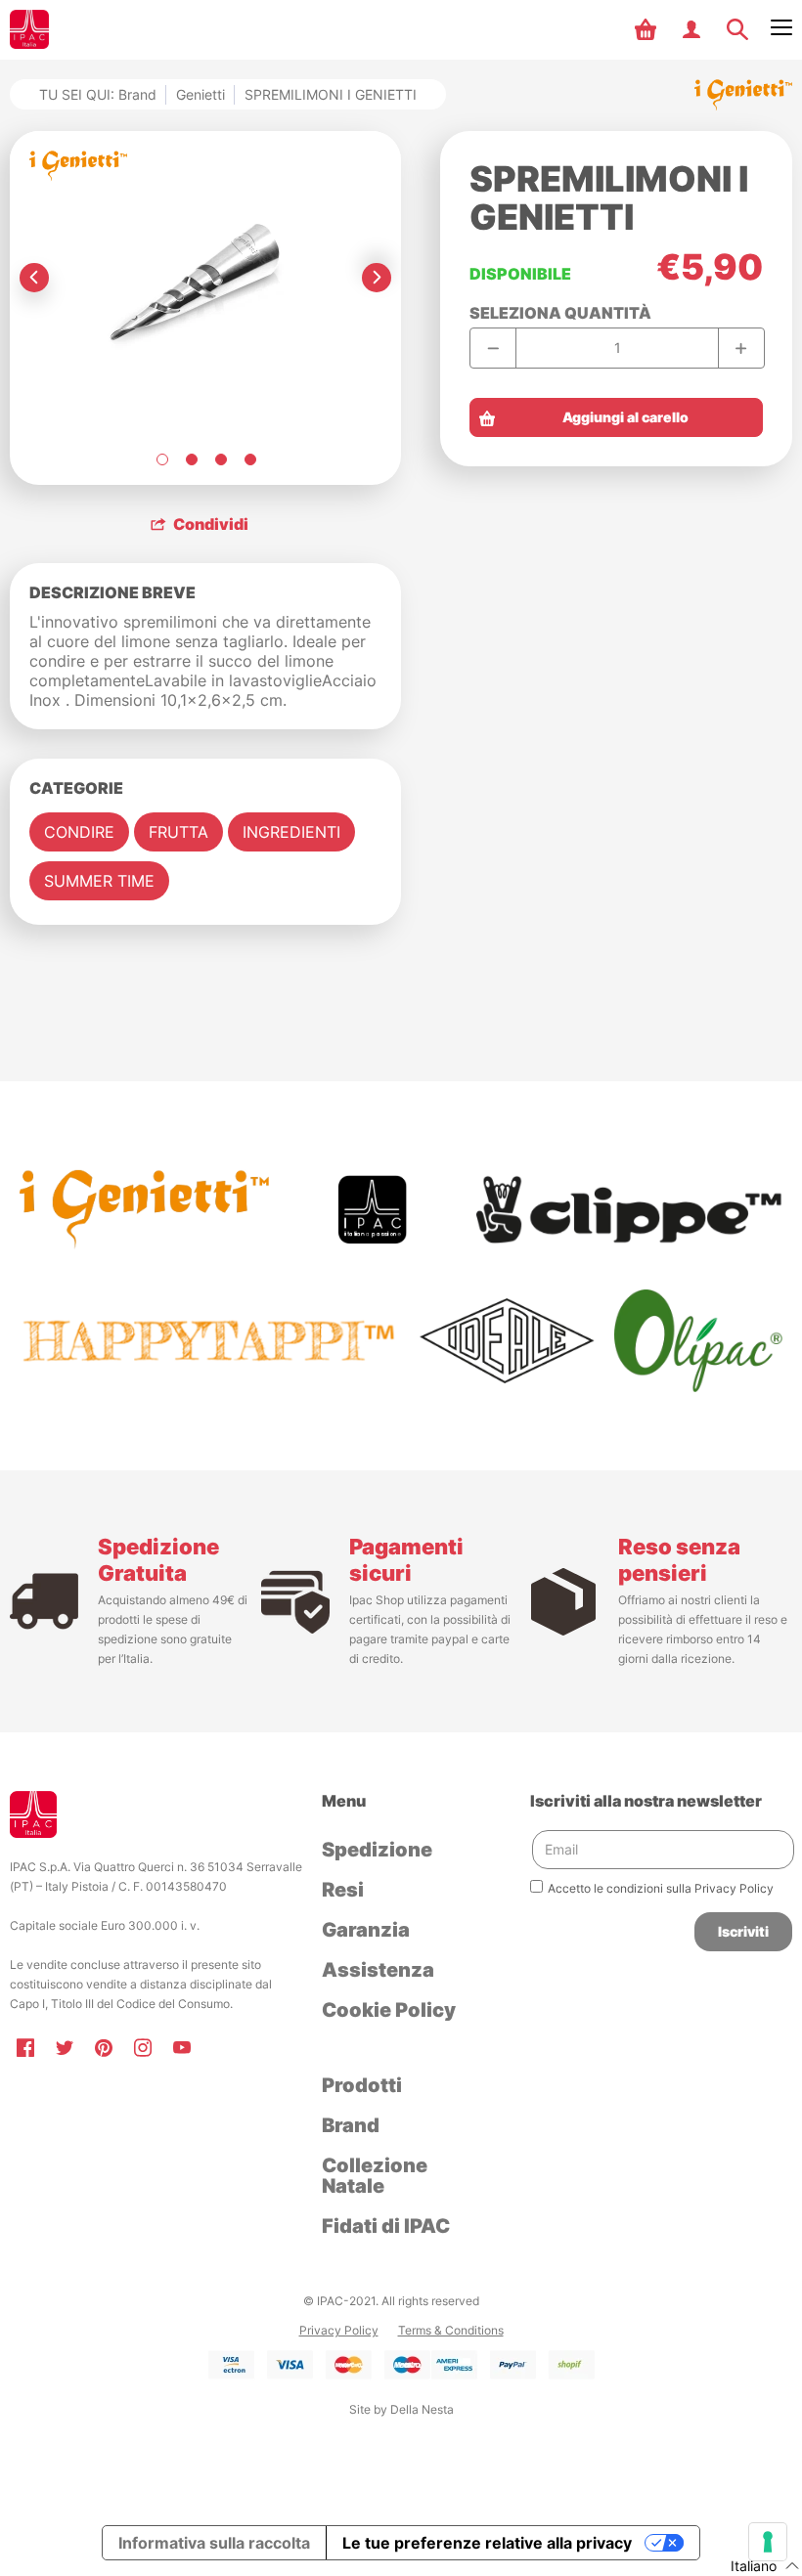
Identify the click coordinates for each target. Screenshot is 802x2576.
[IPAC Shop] (29, 29)
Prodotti (362, 2085)
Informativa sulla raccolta (214, 2543)
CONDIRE (79, 832)
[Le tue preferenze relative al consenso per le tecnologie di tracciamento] (768, 2542)
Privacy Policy (339, 2330)
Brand (351, 2125)
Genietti (200, 94)
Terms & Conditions (451, 2330)
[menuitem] (648, 29)
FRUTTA (178, 832)
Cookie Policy (389, 2010)
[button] (648, 29)
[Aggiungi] (741, 348)
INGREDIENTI (291, 832)
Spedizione (377, 1850)
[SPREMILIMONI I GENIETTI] (161, 459)
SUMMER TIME (99, 881)
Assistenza (378, 1970)
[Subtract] (493, 348)
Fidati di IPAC (386, 2226)
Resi (343, 1890)
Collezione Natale (375, 2176)
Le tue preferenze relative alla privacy (487, 2543)
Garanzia (366, 1930)
